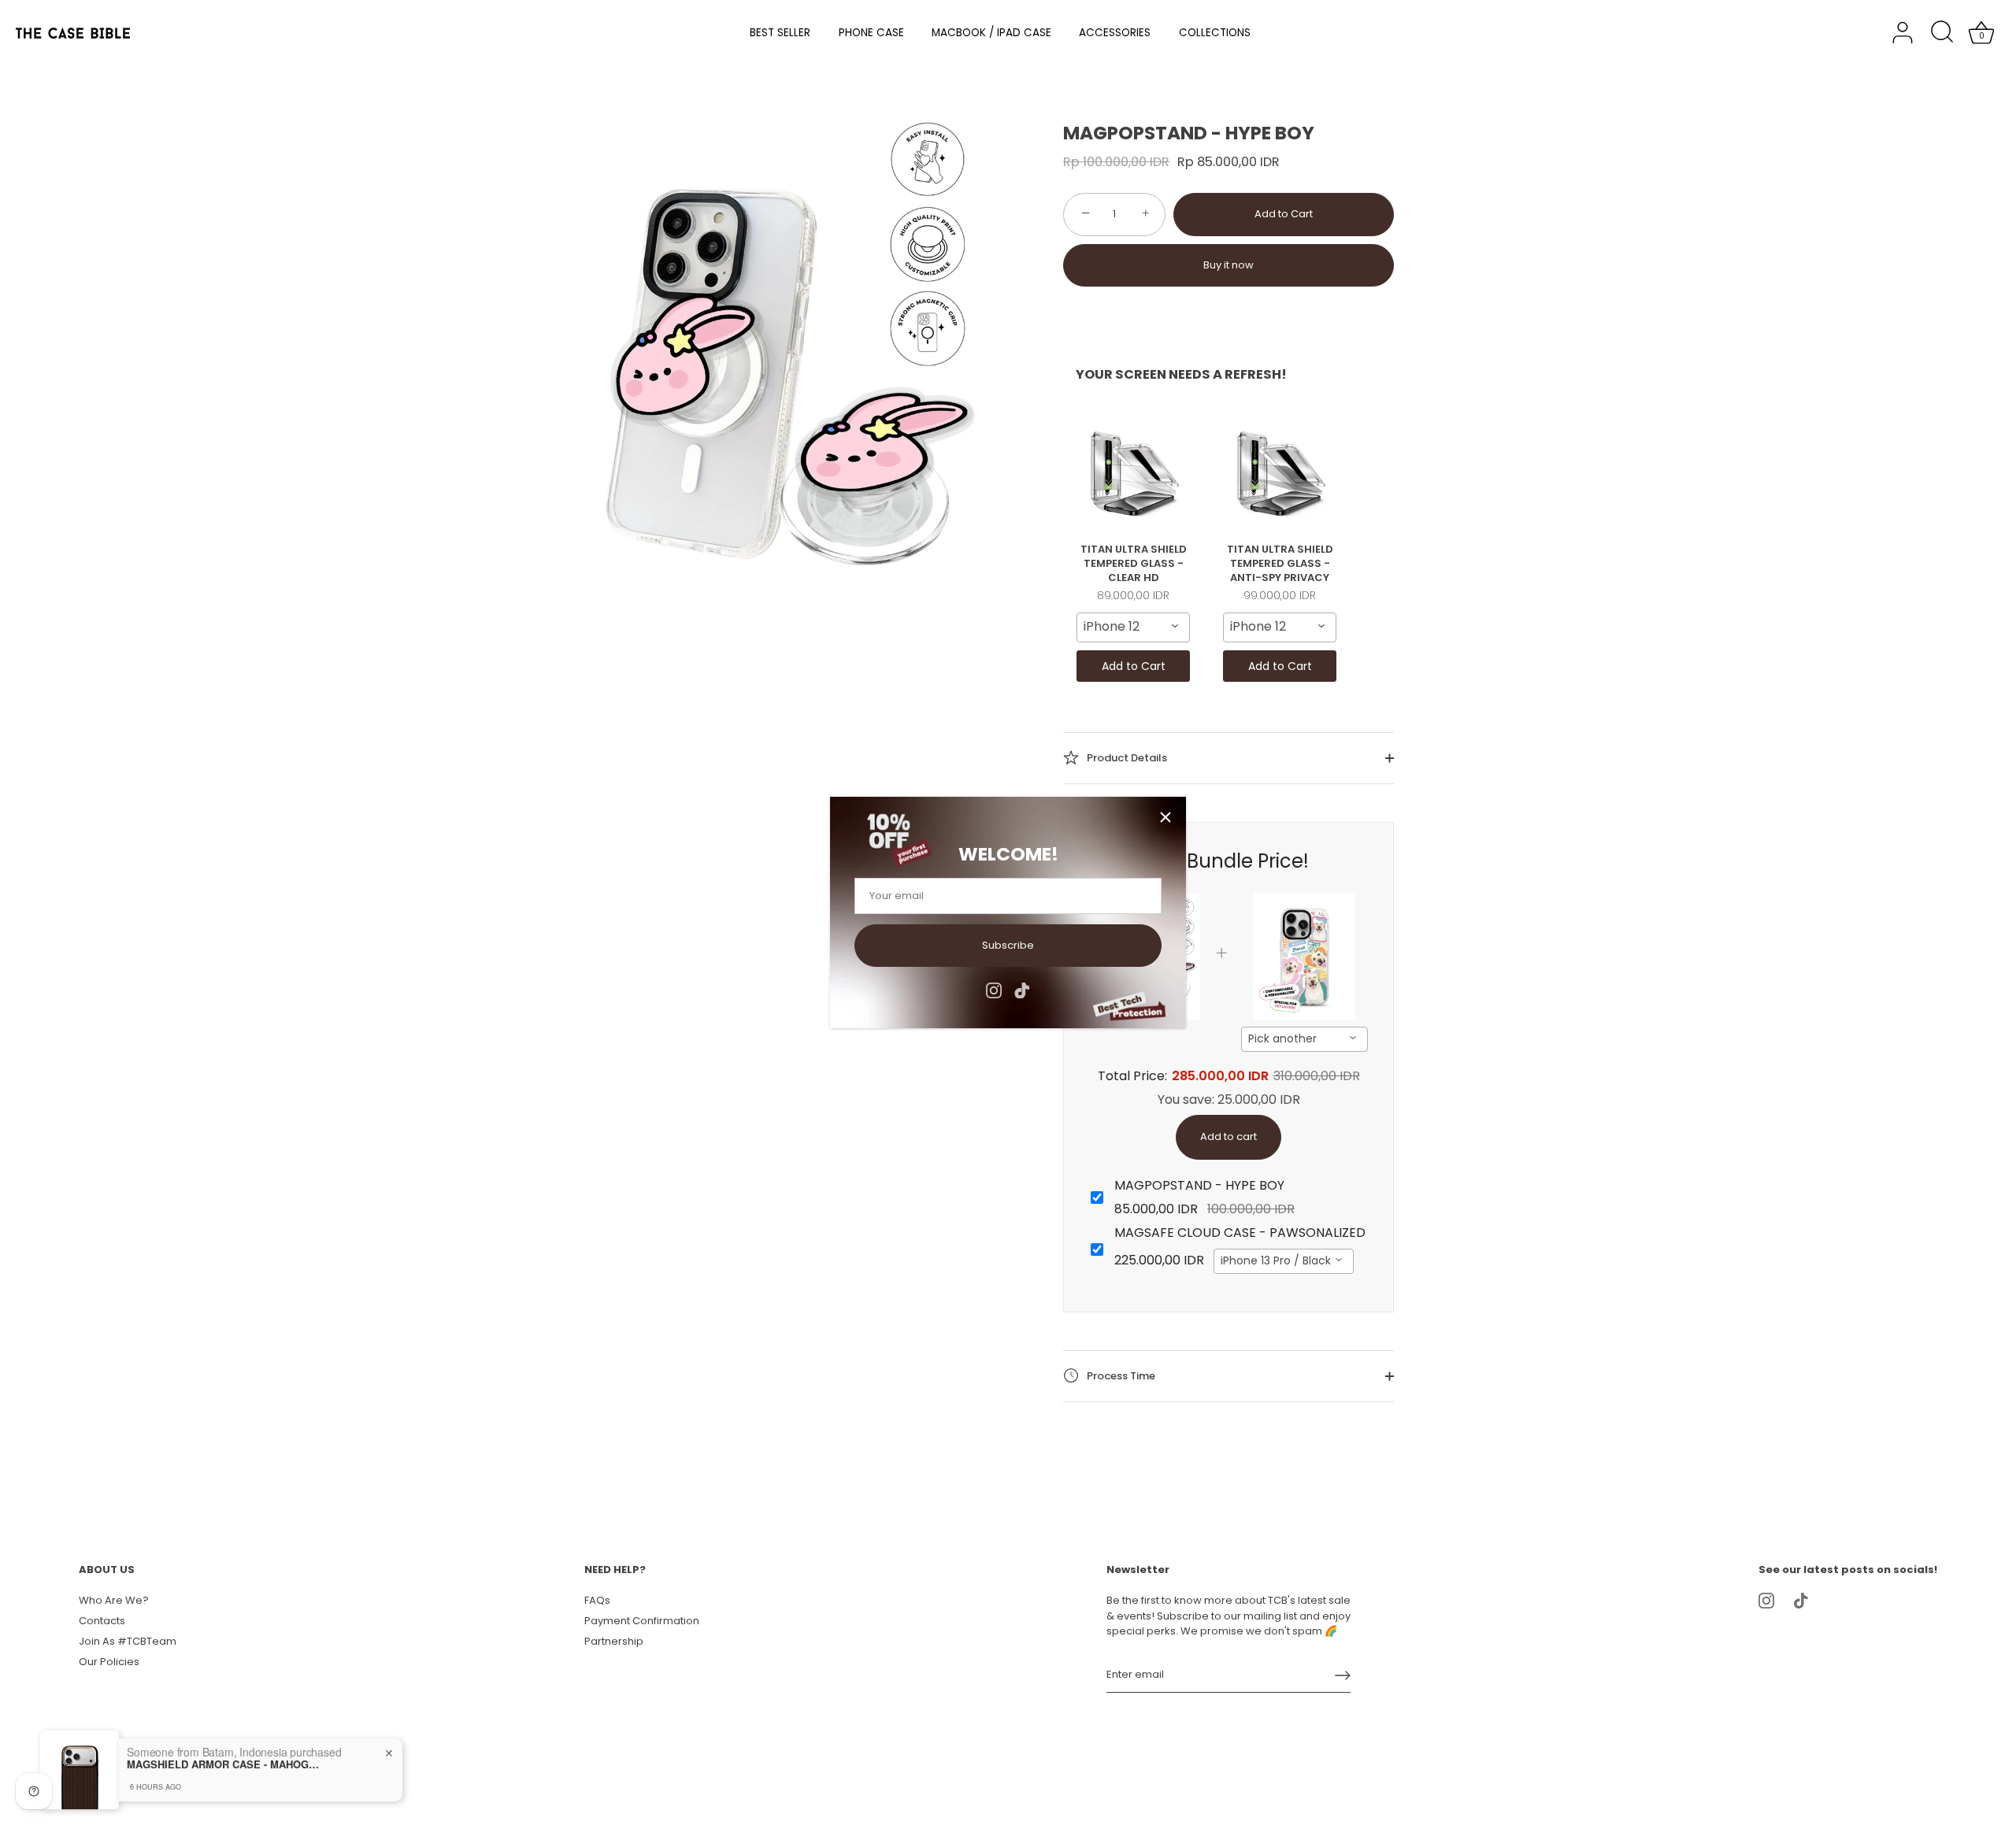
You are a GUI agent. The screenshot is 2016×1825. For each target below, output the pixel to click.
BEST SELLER (780, 33)
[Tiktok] (1022, 990)
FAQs (597, 1600)
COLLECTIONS (1215, 33)
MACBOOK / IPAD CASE (991, 33)
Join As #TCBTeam (128, 1641)
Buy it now (1228, 265)
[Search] (1942, 33)
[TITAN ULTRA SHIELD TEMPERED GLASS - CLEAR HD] (1133, 473)
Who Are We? (114, 1600)
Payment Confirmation (642, 1621)
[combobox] (1133, 627)
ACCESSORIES (1115, 33)
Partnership (614, 1641)
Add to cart (1228, 1136)
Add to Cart (1284, 214)
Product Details (1126, 757)
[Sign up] (1343, 1675)
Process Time (1120, 1375)
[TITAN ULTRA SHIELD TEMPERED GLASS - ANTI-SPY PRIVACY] (1280, 473)
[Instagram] (994, 990)
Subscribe (1008, 945)
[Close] (1165, 817)
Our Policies (109, 1662)
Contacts (102, 1621)
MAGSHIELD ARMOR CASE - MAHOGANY (225, 1764)
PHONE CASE (871, 33)
